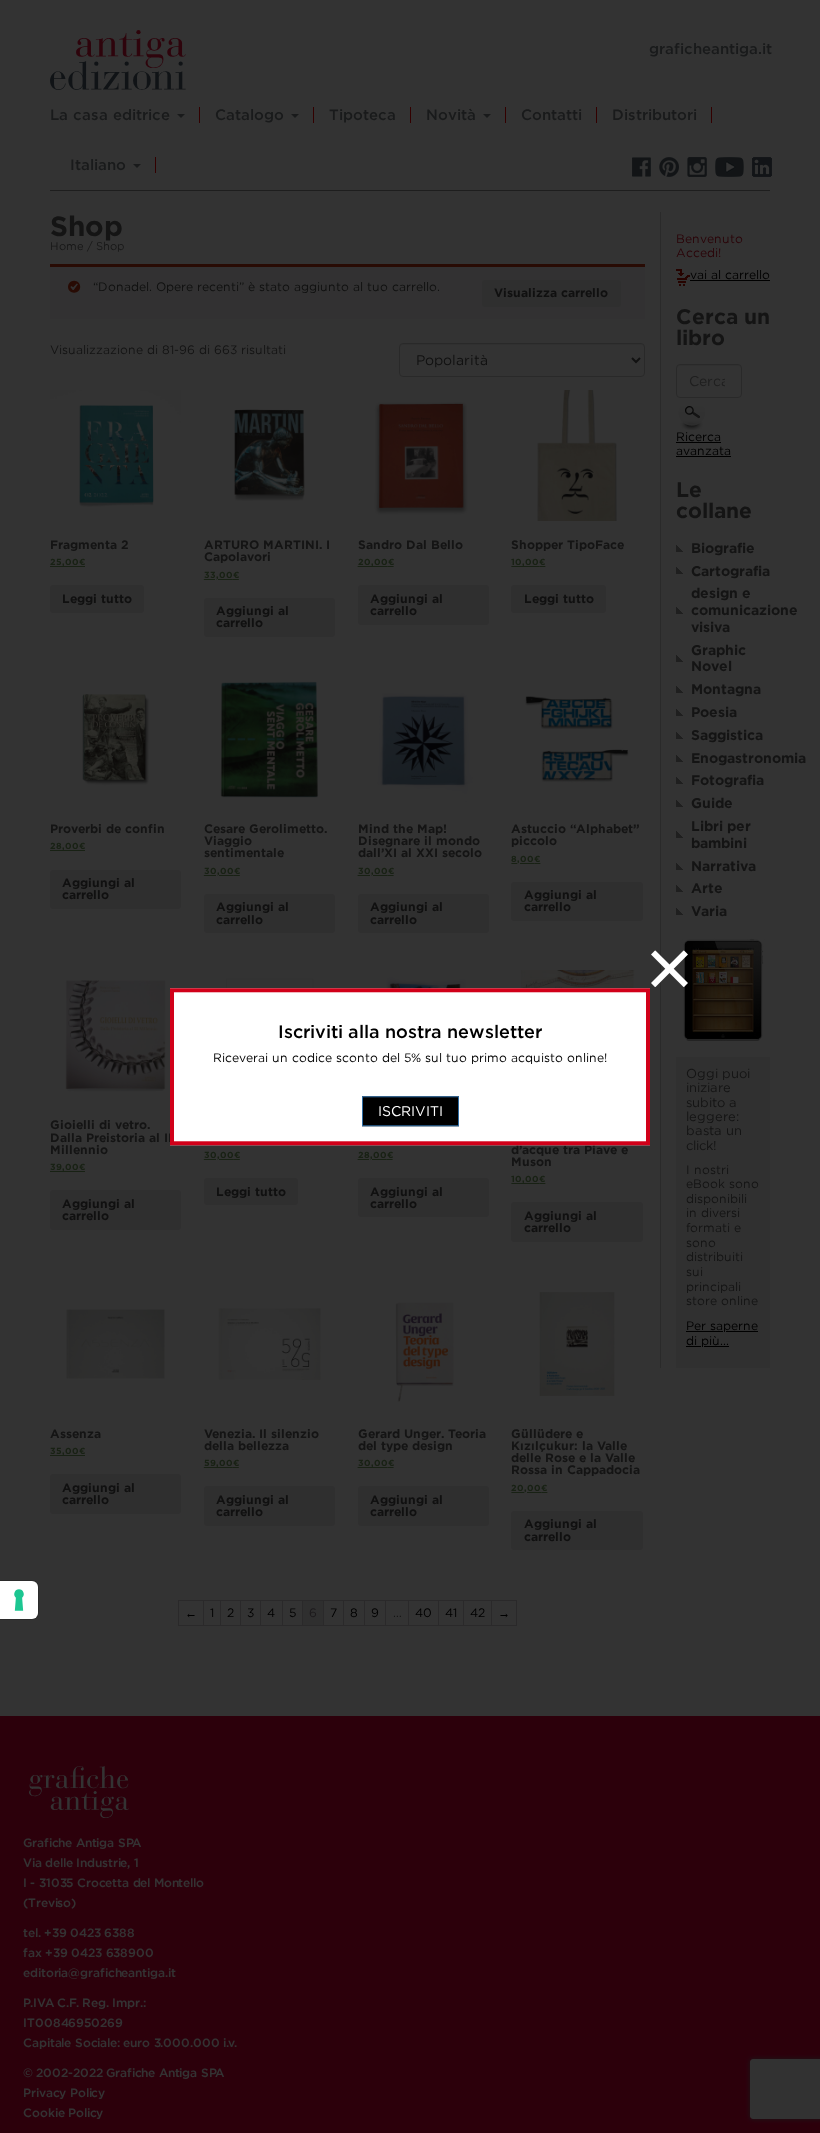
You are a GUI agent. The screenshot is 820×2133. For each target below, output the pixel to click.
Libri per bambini (721, 834)
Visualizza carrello (551, 292)
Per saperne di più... (722, 1333)
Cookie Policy (63, 2112)
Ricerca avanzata (703, 444)
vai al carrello (730, 274)
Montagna (726, 689)
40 (423, 1612)
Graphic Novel (718, 658)
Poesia (714, 712)
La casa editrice (112, 115)
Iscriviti (410, 1111)
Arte (707, 888)
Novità (453, 115)
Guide (712, 803)
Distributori (654, 115)
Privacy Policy (64, 2092)
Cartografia (730, 571)
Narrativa (723, 866)
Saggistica (727, 735)
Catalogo (252, 115)
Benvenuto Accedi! (709, 246)
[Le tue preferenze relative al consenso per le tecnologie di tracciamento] (19, 1600)
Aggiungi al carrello (252, 616)
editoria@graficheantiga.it (99, 1972)
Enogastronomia (730, 758)
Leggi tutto (97, 598)
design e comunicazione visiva (730, 610)
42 (477, 1612)
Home (67, 246)
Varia (709, 911)
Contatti (551, 115)
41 (451, 1612)
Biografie (723, 548)
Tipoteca (362, 115)
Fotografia (727, 780)
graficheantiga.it (710, 49)
